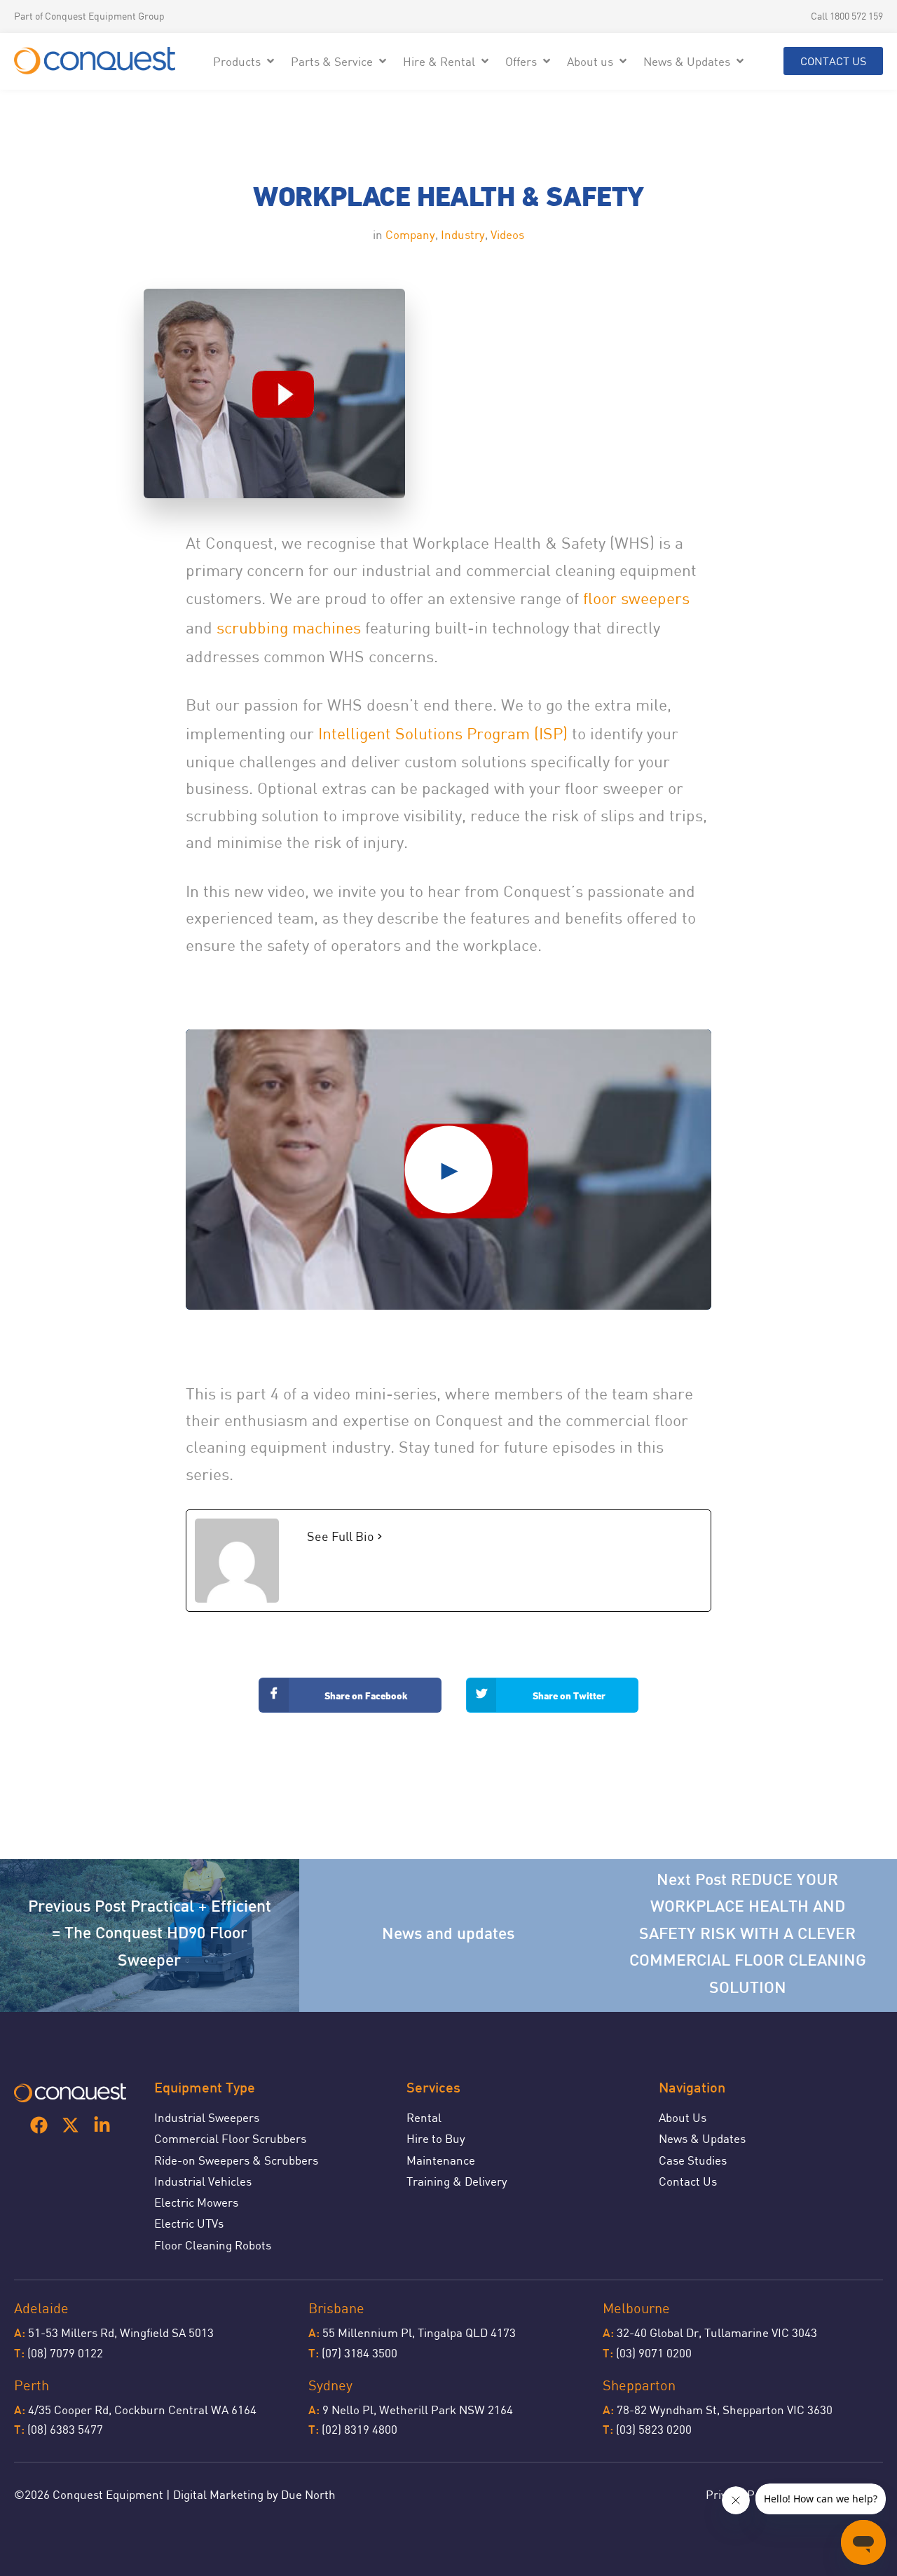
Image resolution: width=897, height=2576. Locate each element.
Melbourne (636, 2308)
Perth (32, 2385)
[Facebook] (39, 2125)
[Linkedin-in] (102, 2125)
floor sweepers (636, 598)
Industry (463, 234)
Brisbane (336, 2308)
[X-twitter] (70, 2125)
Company (410, 234)
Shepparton (639, 2385)
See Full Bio (341, 1536)
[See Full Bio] (380, 1536)
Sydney (330, 2385)
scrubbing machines (289, 628)
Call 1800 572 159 (847, 16)
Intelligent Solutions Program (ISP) (443, 733)
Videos (507, 234)
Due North (308, 2494)
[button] (245, 61)
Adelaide (41, 2308)
